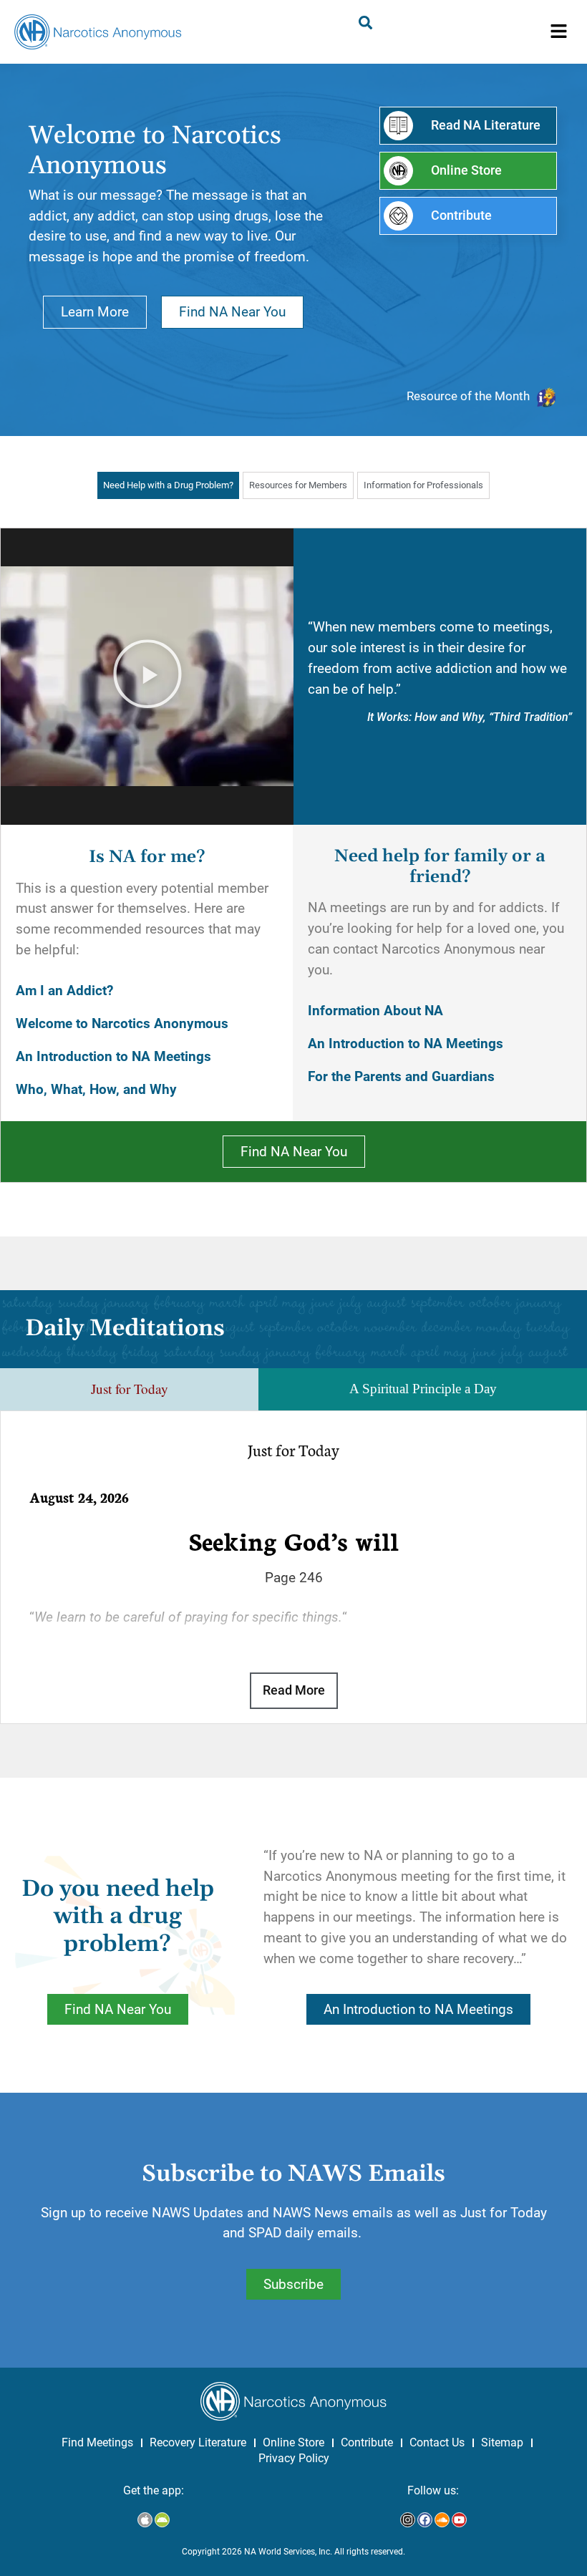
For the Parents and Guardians (401, 1076)
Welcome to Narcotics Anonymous (122, 1023)
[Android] (162, 2520)
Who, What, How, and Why (96, 1089)
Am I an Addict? (64, 991)
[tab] (168, 485)
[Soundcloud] (442, 2520)
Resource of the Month (468, 396)
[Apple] (145, 2520)
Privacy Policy (294, 2458)
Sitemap (502, 2442)
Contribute (367, 2442)
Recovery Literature (198, 2442)
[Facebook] (425, 2520)
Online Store (293, 2442)
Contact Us (437, 2442)
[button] (559, 32)
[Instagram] (408, 2520)
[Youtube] (459, 2520)
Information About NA (375, 1011)
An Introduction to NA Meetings (113, 1056)
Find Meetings (97, 2442)
